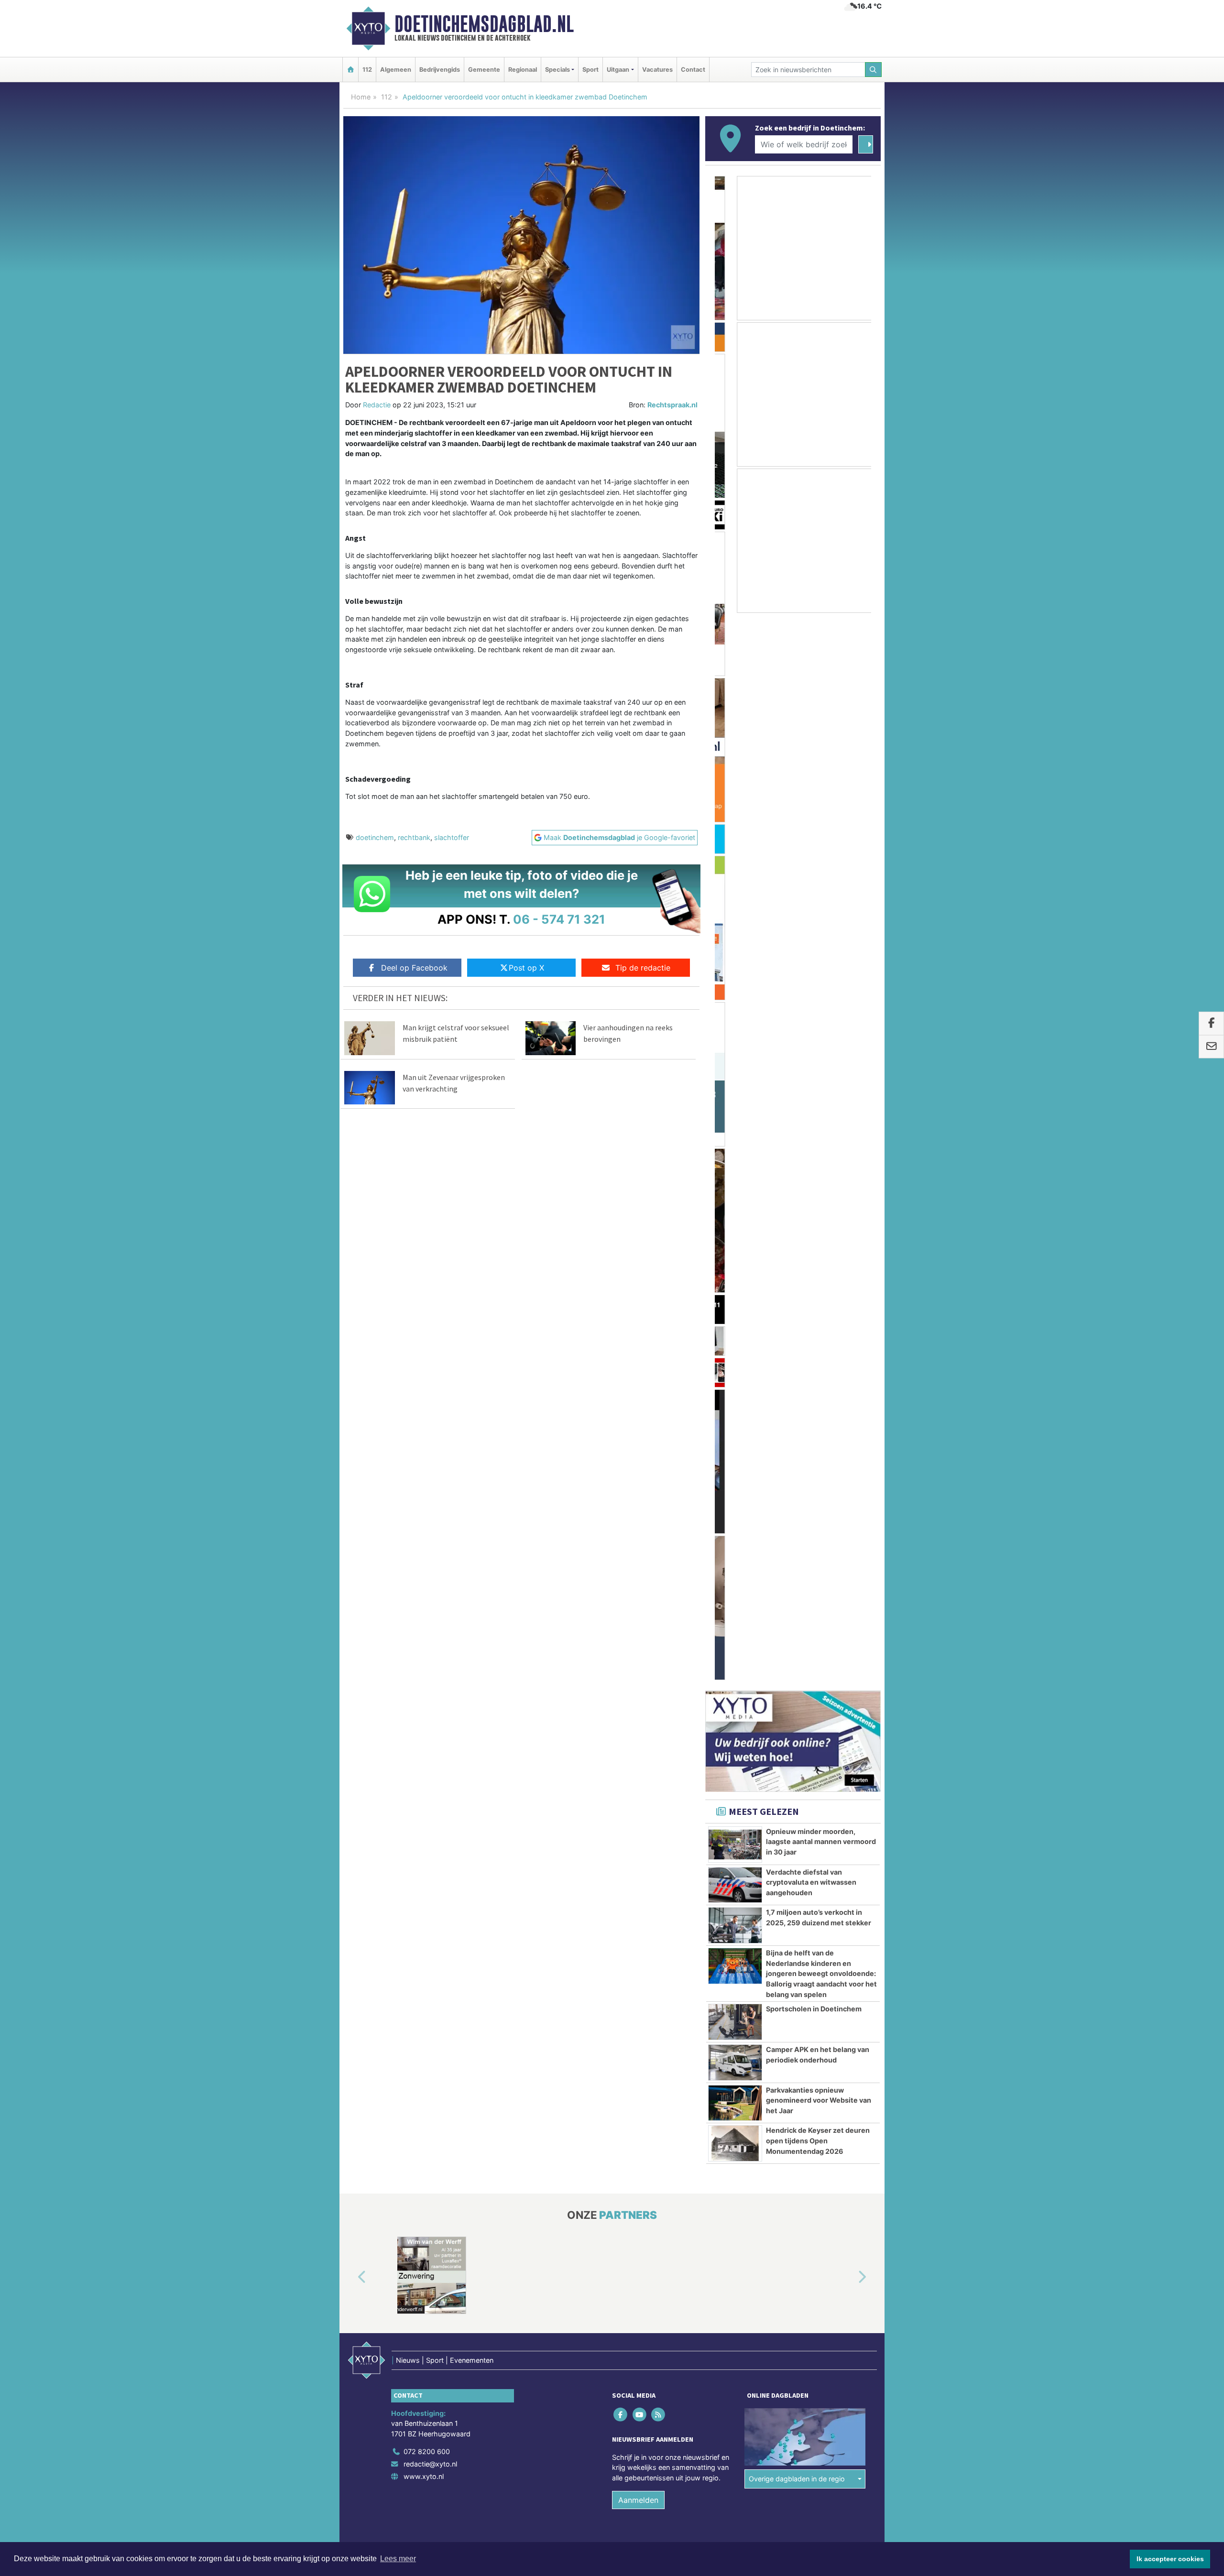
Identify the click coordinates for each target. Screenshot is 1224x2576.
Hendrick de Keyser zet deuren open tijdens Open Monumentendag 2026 (818, 1127)
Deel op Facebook (414, 968)
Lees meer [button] (398, 2559)
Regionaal (523, 70)
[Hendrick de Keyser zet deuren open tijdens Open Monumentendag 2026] (735, 1130)
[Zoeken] (874, 70)
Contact (693, 70)
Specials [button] (557, 70)
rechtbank (414, 837)
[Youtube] (640, 1401)
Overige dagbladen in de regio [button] (797, 1465)
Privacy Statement (844, 1544)
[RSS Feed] (659, 1401)
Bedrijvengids (440, 70)
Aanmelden (638, 1486)
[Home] (350, 70)
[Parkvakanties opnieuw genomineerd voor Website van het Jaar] (735, 1090)
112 (367, 70)
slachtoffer (452, 837)
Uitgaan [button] (618, 70)
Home (361, 97)
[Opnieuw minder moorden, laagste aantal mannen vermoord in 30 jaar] (735, 831)
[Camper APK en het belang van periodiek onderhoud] (735, 1049)
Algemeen (396, 70)
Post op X (526, 968)
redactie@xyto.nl (430, 1450)
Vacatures (657, 70)
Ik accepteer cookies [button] (1170, 2559)
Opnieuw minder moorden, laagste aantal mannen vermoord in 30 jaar (821, 828)
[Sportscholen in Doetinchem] (735, 1008)
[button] (351, 1264)
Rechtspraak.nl (672, 405)
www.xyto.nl (424, 1463)
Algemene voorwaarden (739, 1544)
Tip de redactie (643, 968)
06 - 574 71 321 (559, 919)
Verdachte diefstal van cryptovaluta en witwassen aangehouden (811, 869)
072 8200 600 (427, 1438)
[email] (1211, 1047)
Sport (590, 70)
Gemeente (484, 70)
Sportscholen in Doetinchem (814, 995)
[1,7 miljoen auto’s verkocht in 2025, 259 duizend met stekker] (735, 912)
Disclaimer (795, 1544)
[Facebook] (621, 1401)
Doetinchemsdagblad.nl (484, 24)
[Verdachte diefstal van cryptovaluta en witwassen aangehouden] (735, 872)
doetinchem (375, 837)
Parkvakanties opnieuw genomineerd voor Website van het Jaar (819, 1087)
